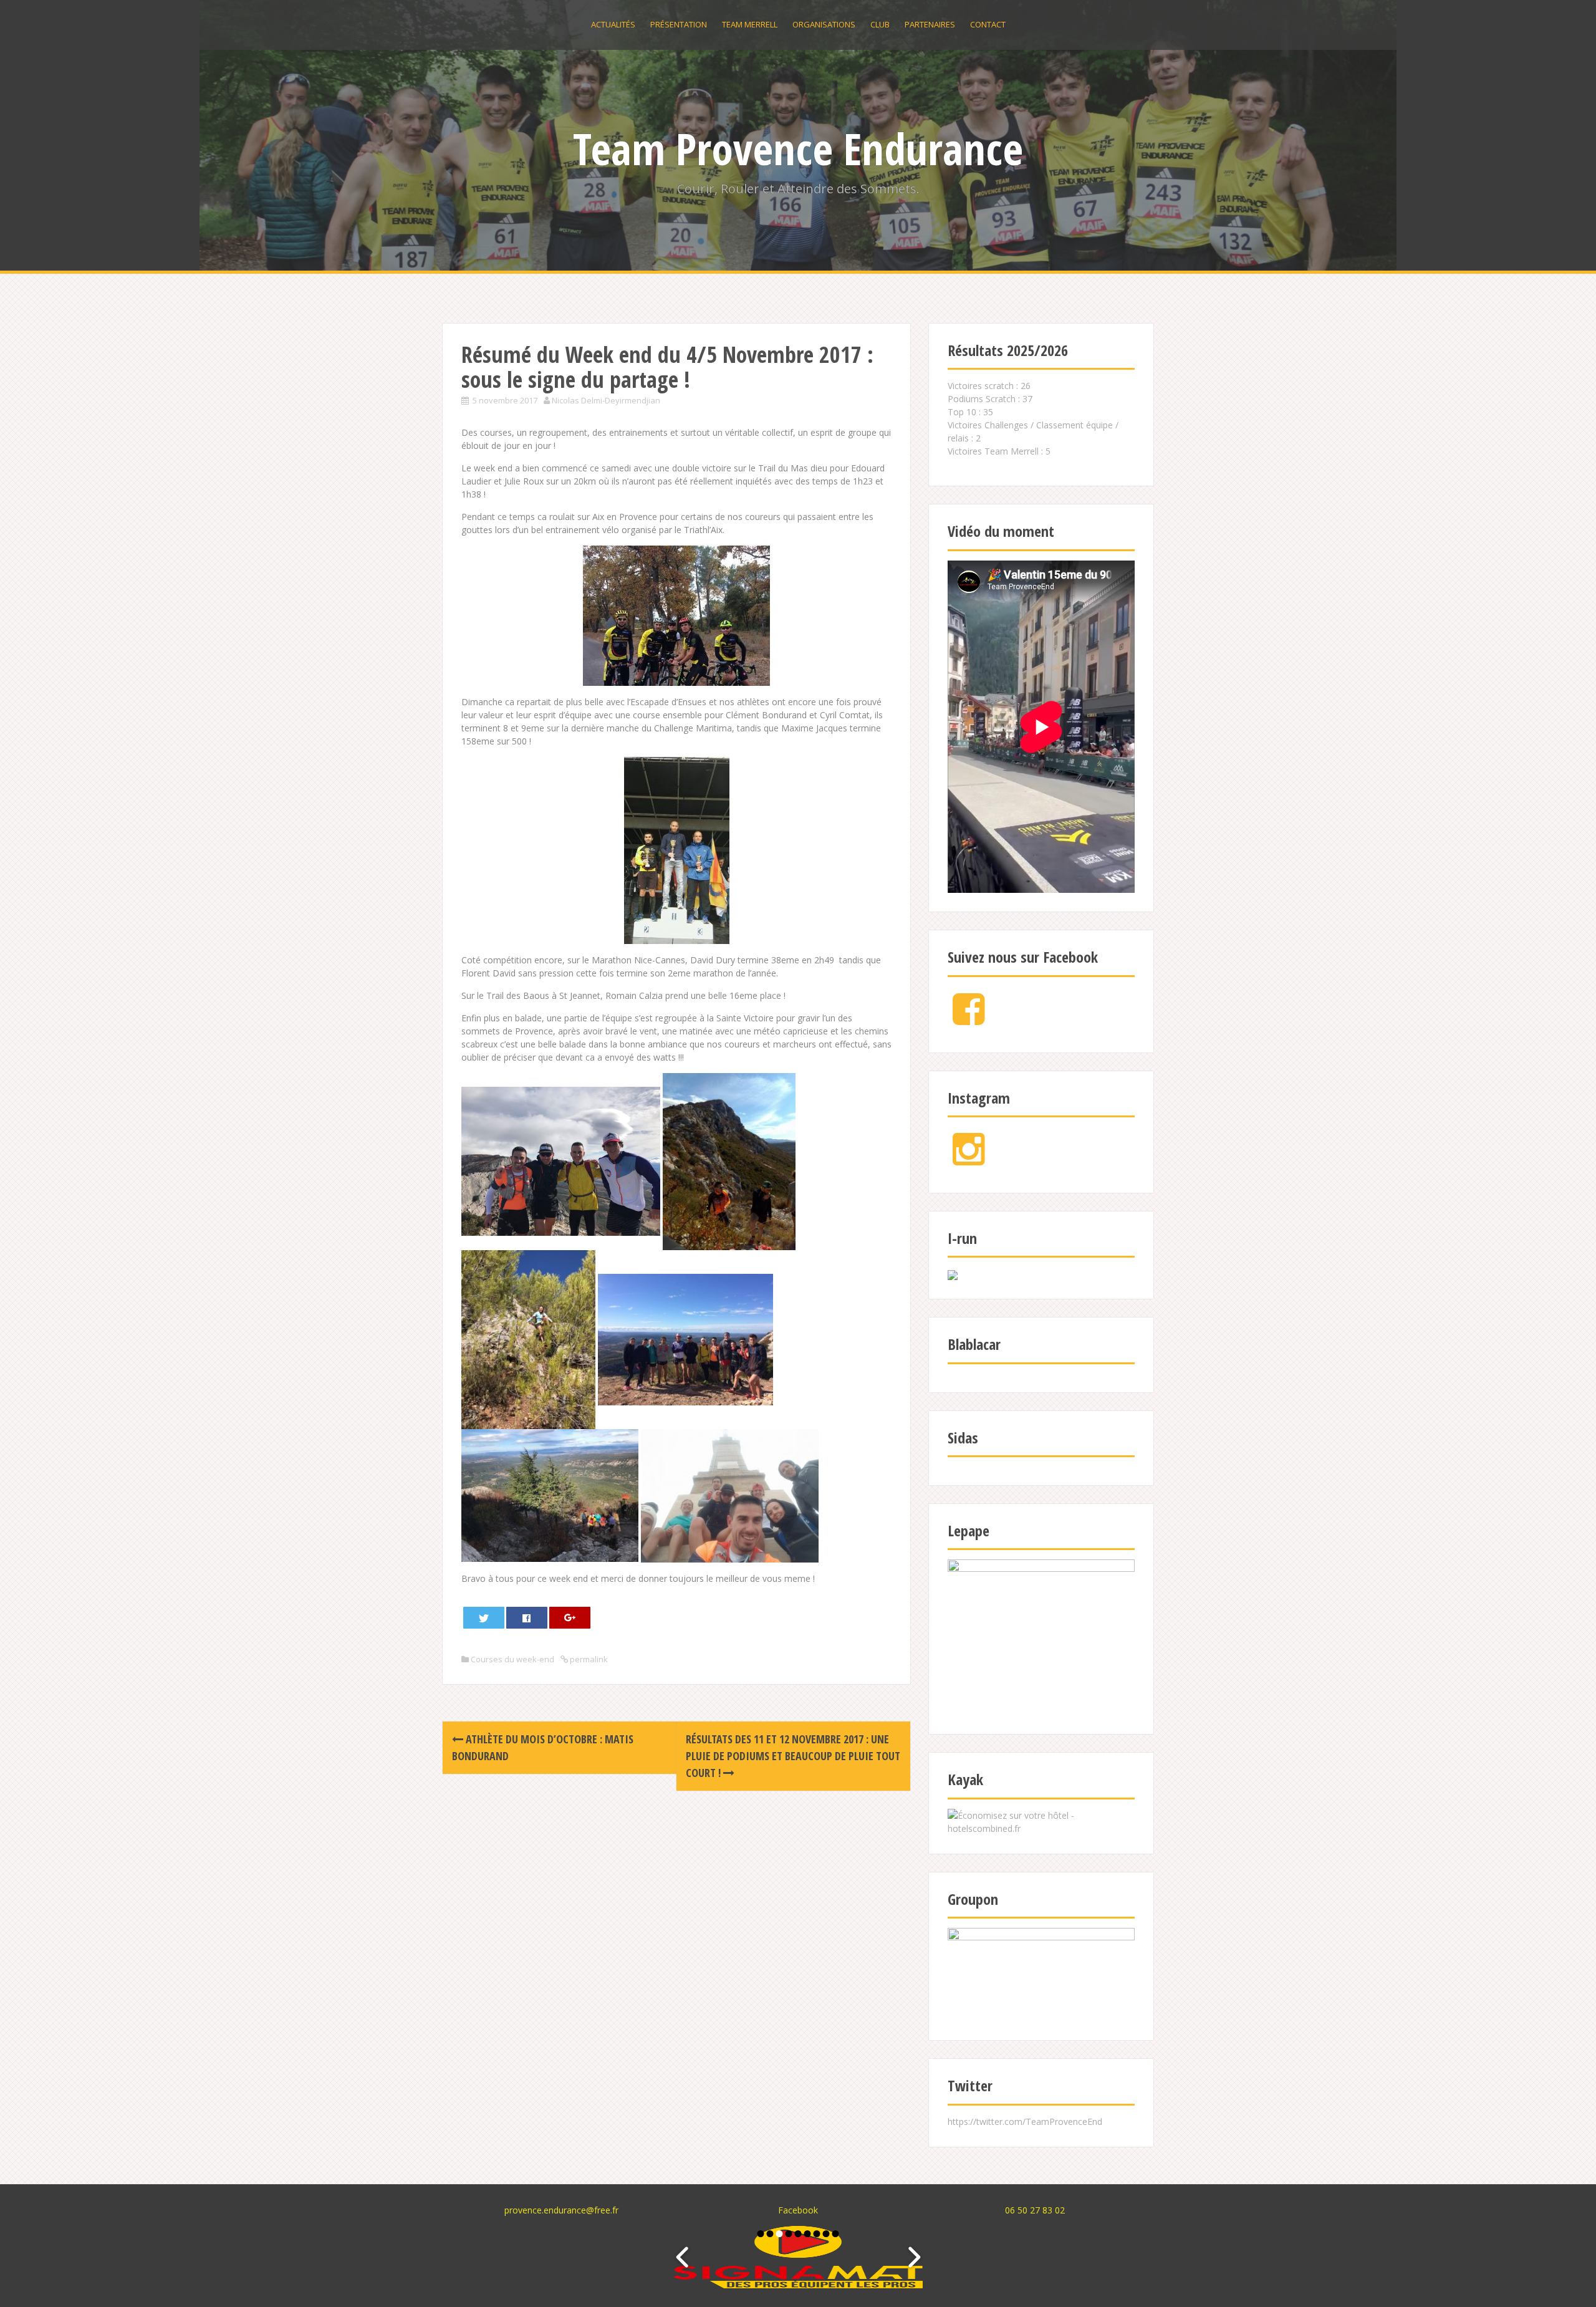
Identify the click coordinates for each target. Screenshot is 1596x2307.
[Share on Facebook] (527, 1618)
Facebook (798, 2210)
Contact (988, 24)
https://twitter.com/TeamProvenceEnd (1025, 2122)
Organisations (824, 24)
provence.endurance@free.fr (561, 2210)
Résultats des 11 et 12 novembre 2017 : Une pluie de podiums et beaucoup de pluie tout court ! (793, 1756)
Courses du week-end (512, 1659)
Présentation (679, 24)
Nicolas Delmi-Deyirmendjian (606, 400)
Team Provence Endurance (798, 148)
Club (880, 24)
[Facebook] (969, 1019)
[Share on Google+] (570, 1618)
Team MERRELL (750, 24)
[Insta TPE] (969, 1159)
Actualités (613, 24)
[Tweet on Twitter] (484, 1618)
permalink (588, 1659)
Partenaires (930, 24)
